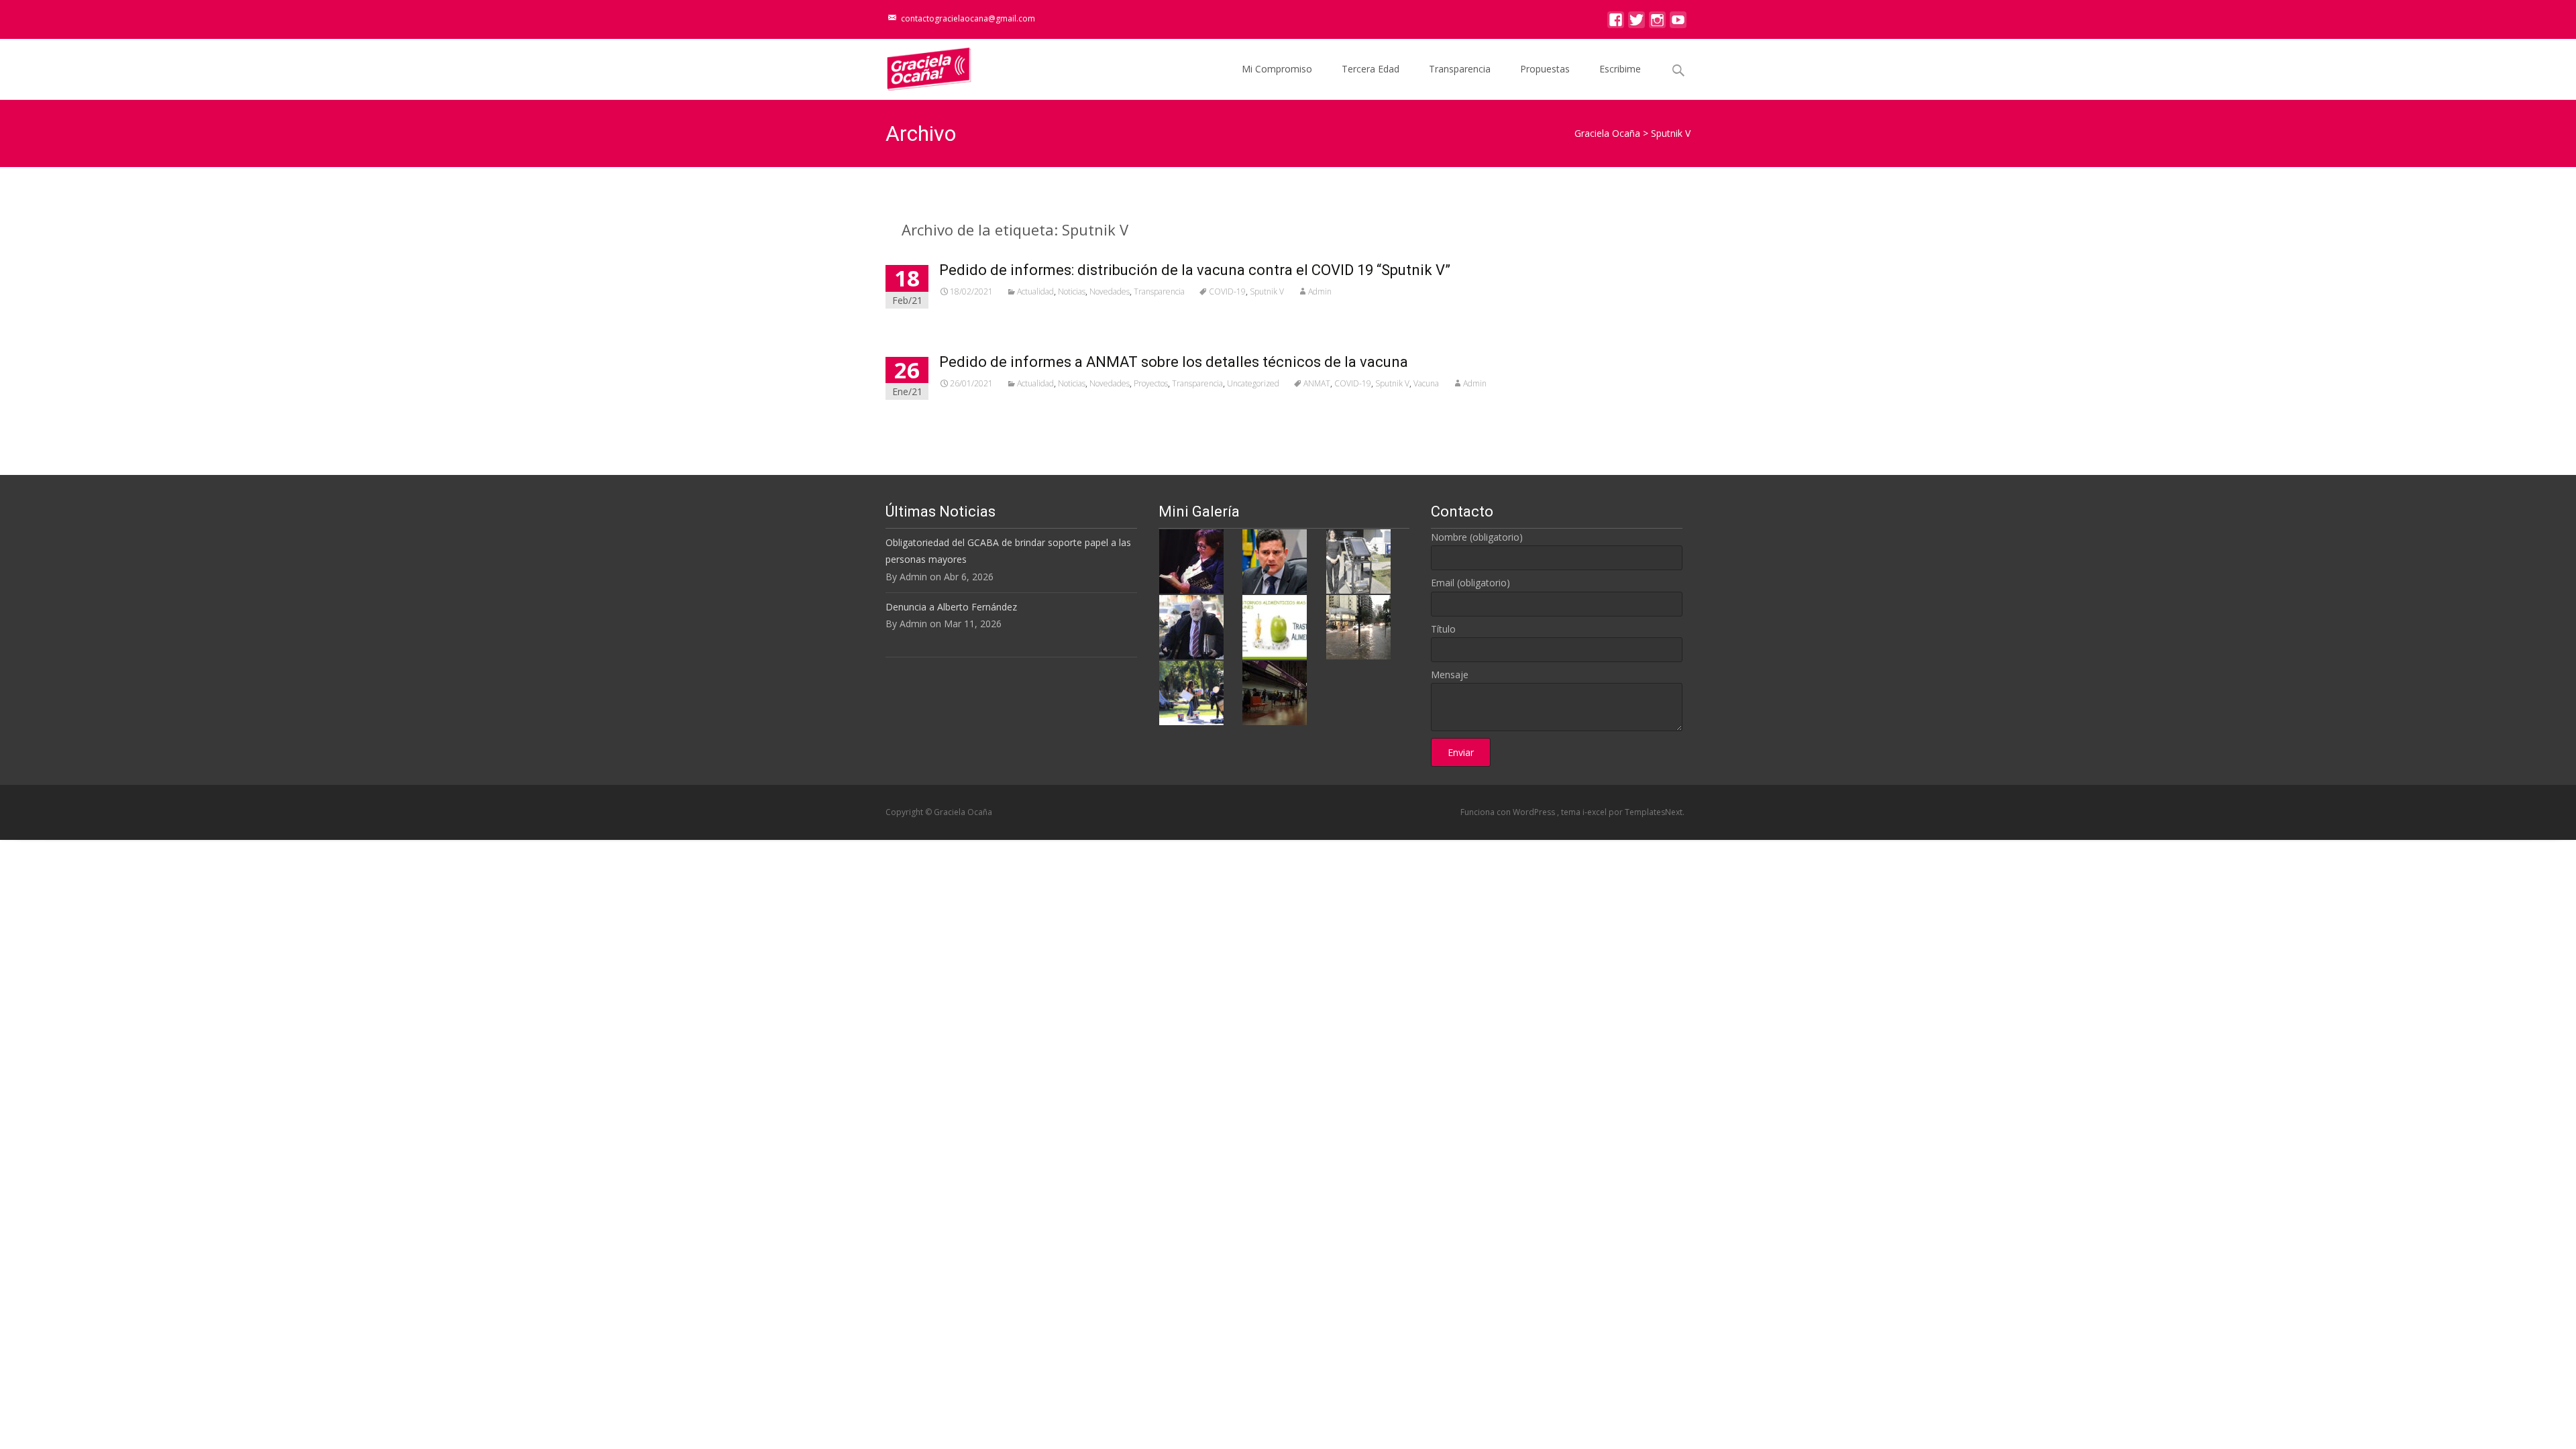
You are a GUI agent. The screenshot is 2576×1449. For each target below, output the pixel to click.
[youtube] (1678, 23)
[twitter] (1636, 23)
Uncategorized (1253, 383)
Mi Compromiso (1277, 69)
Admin (1320, 291)
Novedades (1110, 291)
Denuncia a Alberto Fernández (951, 607)
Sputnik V (1267, 291)
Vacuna (1426, 383)
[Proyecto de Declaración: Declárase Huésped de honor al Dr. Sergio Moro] (1275, 560)
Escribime (1620, 69)
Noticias (1072, 291)
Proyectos (1151, 383)
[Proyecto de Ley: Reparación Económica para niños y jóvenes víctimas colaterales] (1191, 560)
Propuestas (1545, 69)
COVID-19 (1227, 291)
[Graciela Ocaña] (918, 66)
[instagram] (1657, 23)
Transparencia (1460, 69)
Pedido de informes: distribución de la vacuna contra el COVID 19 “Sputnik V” (1195, 270)
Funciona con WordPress (1509, 812)
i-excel (1596, 812)
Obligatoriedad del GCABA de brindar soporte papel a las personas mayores (1008, 551)
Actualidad (1035, 291)
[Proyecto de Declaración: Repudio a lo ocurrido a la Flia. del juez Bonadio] (1191, 626)
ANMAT (1317, 383)
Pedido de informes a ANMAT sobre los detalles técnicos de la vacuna (1174, 362)
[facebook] (1616, 23)
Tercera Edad (1371, 69)
